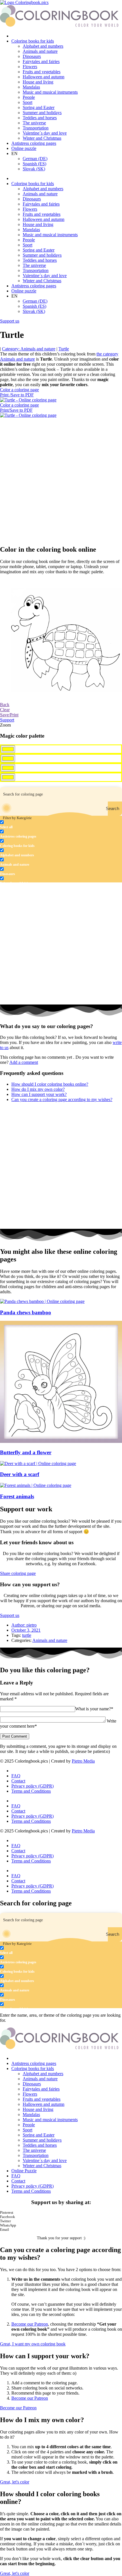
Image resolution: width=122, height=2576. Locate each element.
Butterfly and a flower (26, 1452)
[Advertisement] (61, 479)
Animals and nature (40, 51)
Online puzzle (24, 148)
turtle (27, 1635)
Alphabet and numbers (43, 46)
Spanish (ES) (34, 164)
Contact (18, 1781)
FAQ (16, 1776)
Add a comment (24, 1062)
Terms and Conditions (31, 1791)
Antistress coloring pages (34, 143)
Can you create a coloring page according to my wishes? (62, 1099)
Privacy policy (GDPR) (32, 1786)
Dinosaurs (32, 56)
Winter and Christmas (42, 138)
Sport (28, 102)
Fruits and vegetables (42, 72)
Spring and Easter (39, 107)
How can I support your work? (39, 1094)
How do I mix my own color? (38, 1089)
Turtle (64, 349)
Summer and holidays (42, 113)
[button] (61, 2213)
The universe (34, 123)
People (29, 97)
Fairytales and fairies (41, 61)
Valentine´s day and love (45, 133)
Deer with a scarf (20, 1474)
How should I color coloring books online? (50, 1084)
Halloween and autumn (44, 77)
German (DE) (35, 159)
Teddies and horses (40, 118)
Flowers (30, 67)
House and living (38, 82)
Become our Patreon (30, 2324)
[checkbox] (28, 825)
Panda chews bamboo (26, 1312)
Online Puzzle (24, 2171)
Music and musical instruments (50, 92)
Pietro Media (83, 1761)
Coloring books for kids (33, 41)
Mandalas (31, 87)
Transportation (36, 128)
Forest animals (17, 1496)
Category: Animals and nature (29, 349)
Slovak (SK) (34, 169)
